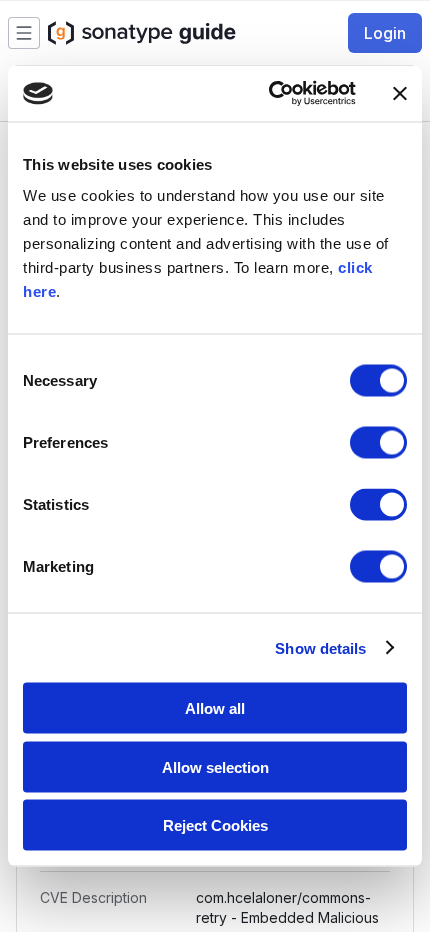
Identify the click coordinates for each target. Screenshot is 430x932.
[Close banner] (400, 93)
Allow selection (215, 766)
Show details (320, 647)
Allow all (215, 708)
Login (385, 33)
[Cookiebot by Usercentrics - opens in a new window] (270, 94)
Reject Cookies (215, 825)
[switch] (378, 443)
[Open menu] (24, 33)
